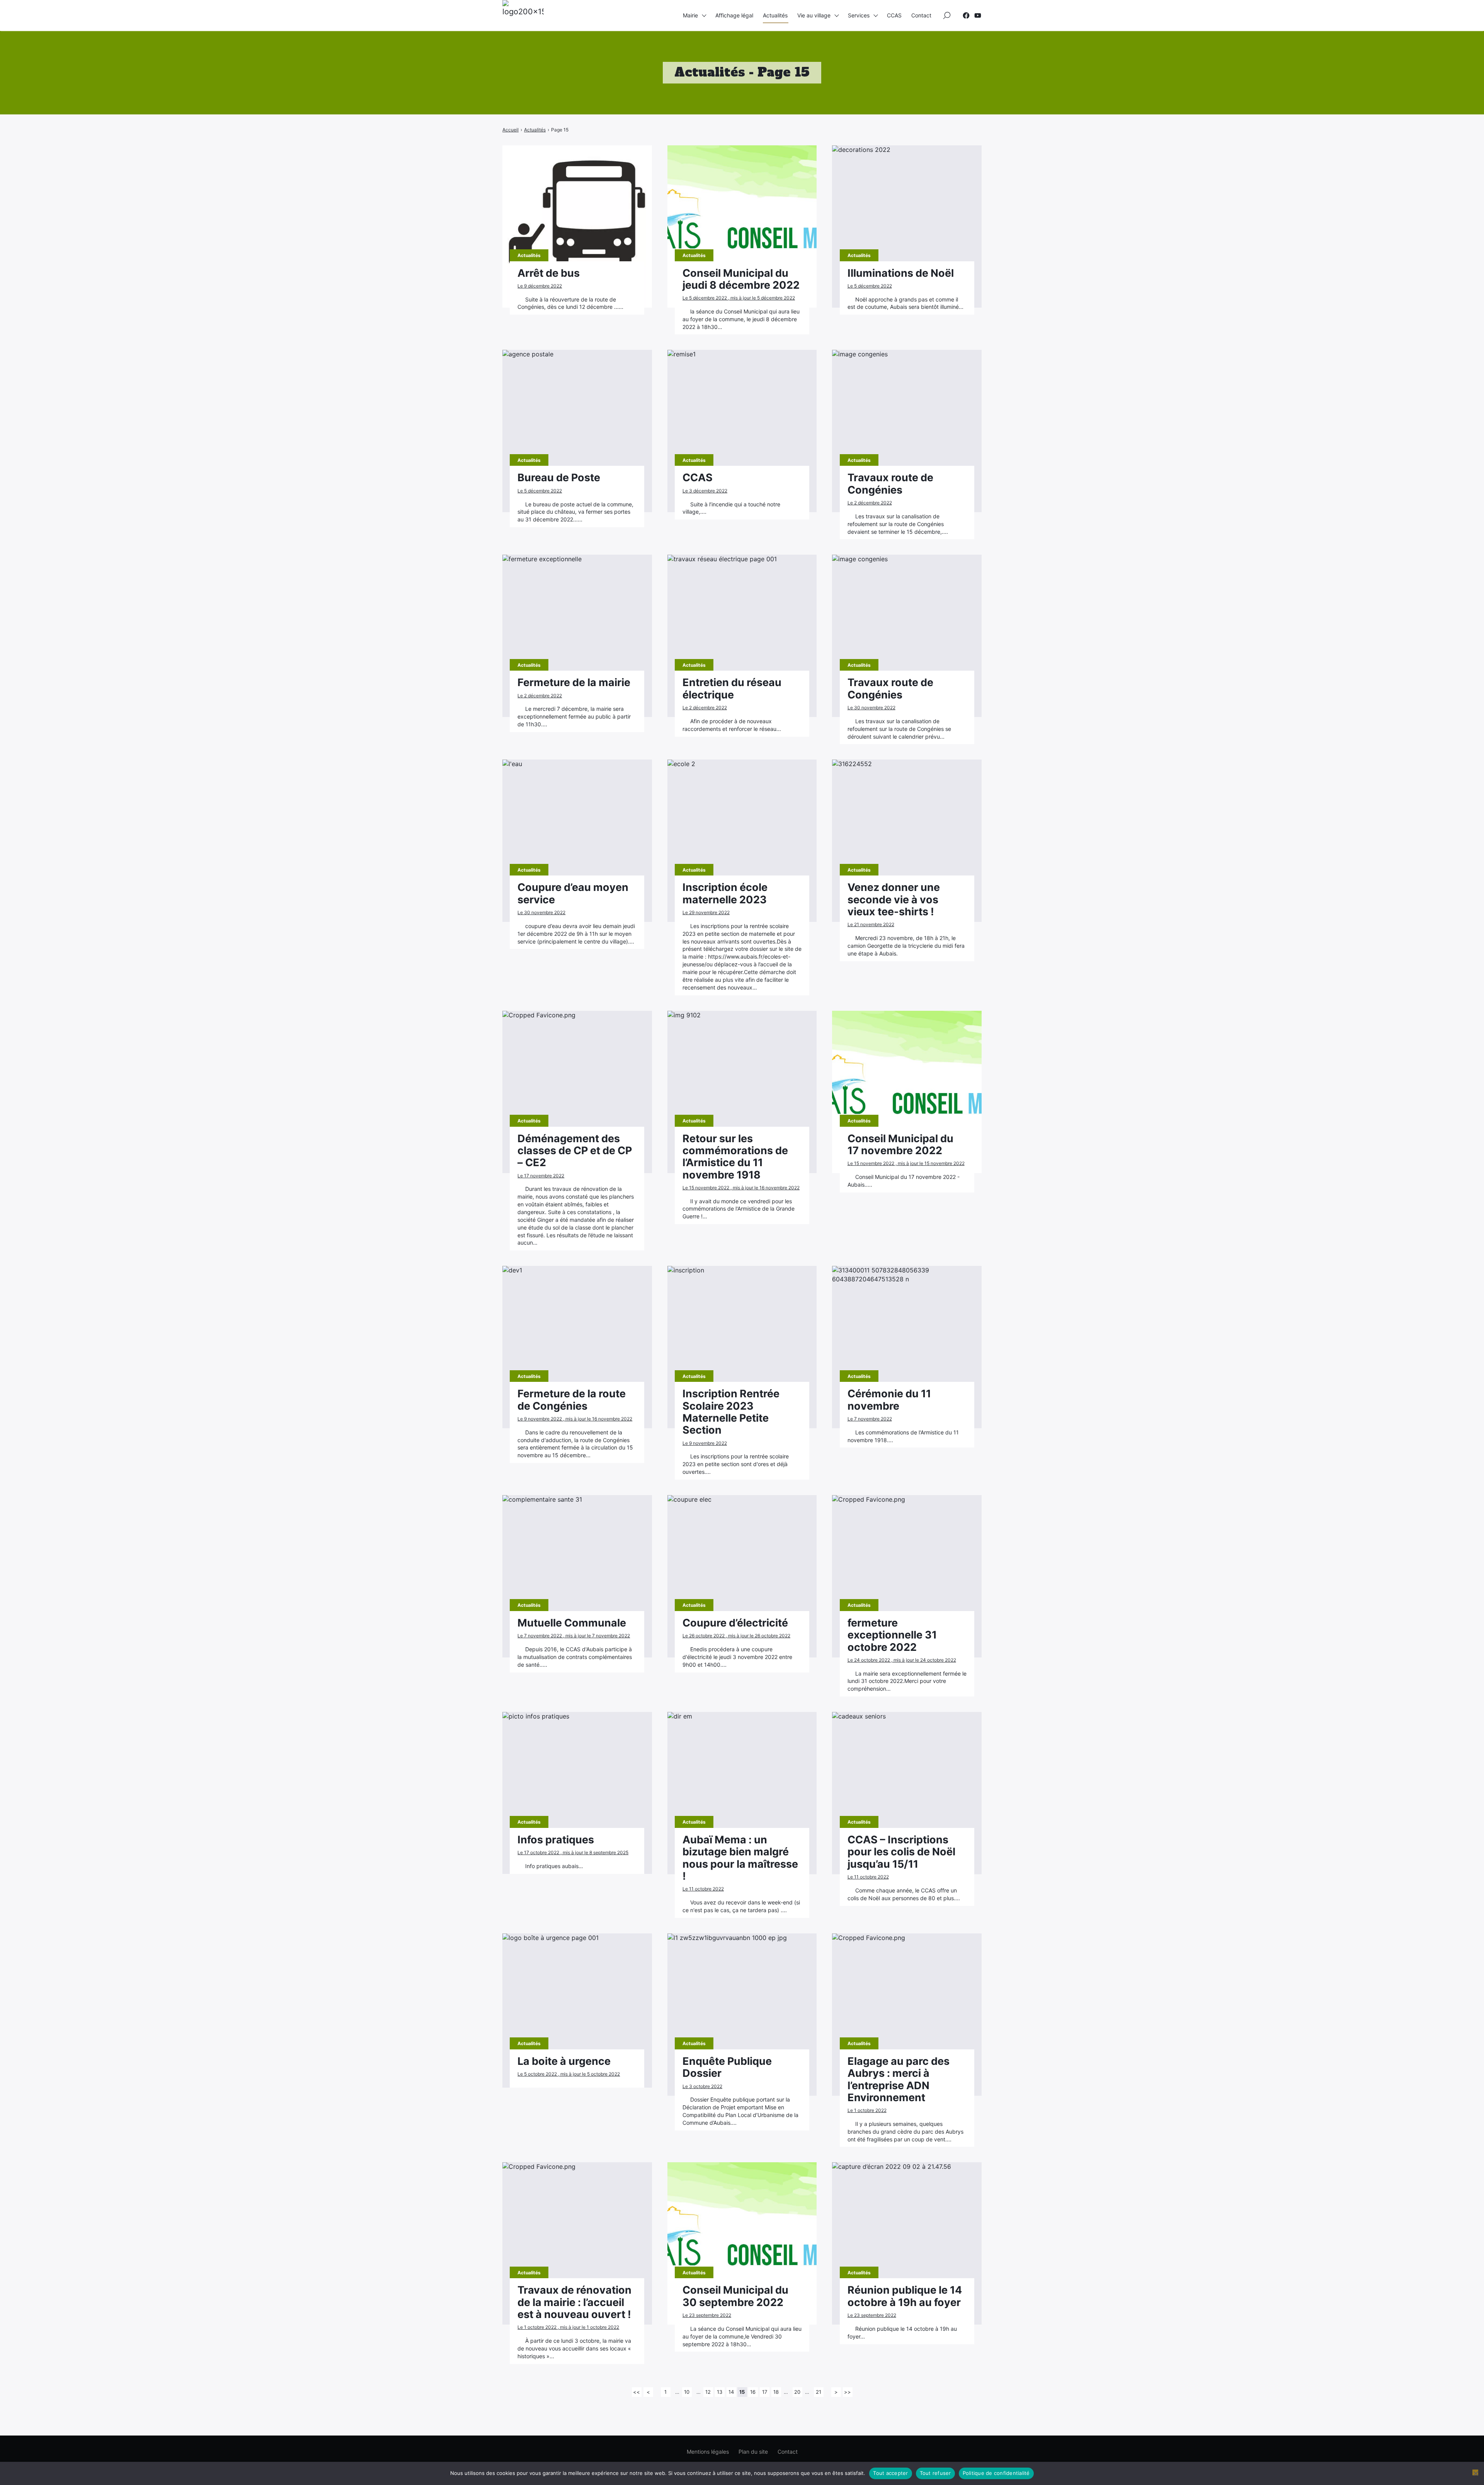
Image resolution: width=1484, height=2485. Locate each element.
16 (753, 2392)
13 (720, 2392)
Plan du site (753, 2452)
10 (687, 2392)
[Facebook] (966, 15)
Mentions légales (708, 2452)
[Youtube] (978, 15)
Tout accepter (890, 2473)
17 (765, 2392)
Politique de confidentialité (996, 2473)
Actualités (775, 15)
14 (731, 2392)
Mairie (690, 15)
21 (819, 2392)
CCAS (894, 15)
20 (797, 2392)
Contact (921, 15)
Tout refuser (935, 2473)
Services (859, 15)
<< (636, 2392)
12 (708, 2392)
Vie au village (814, 15)
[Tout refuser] (1475, 2472)
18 (776, 2392)
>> (848, 2392)
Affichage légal (734, 15)
